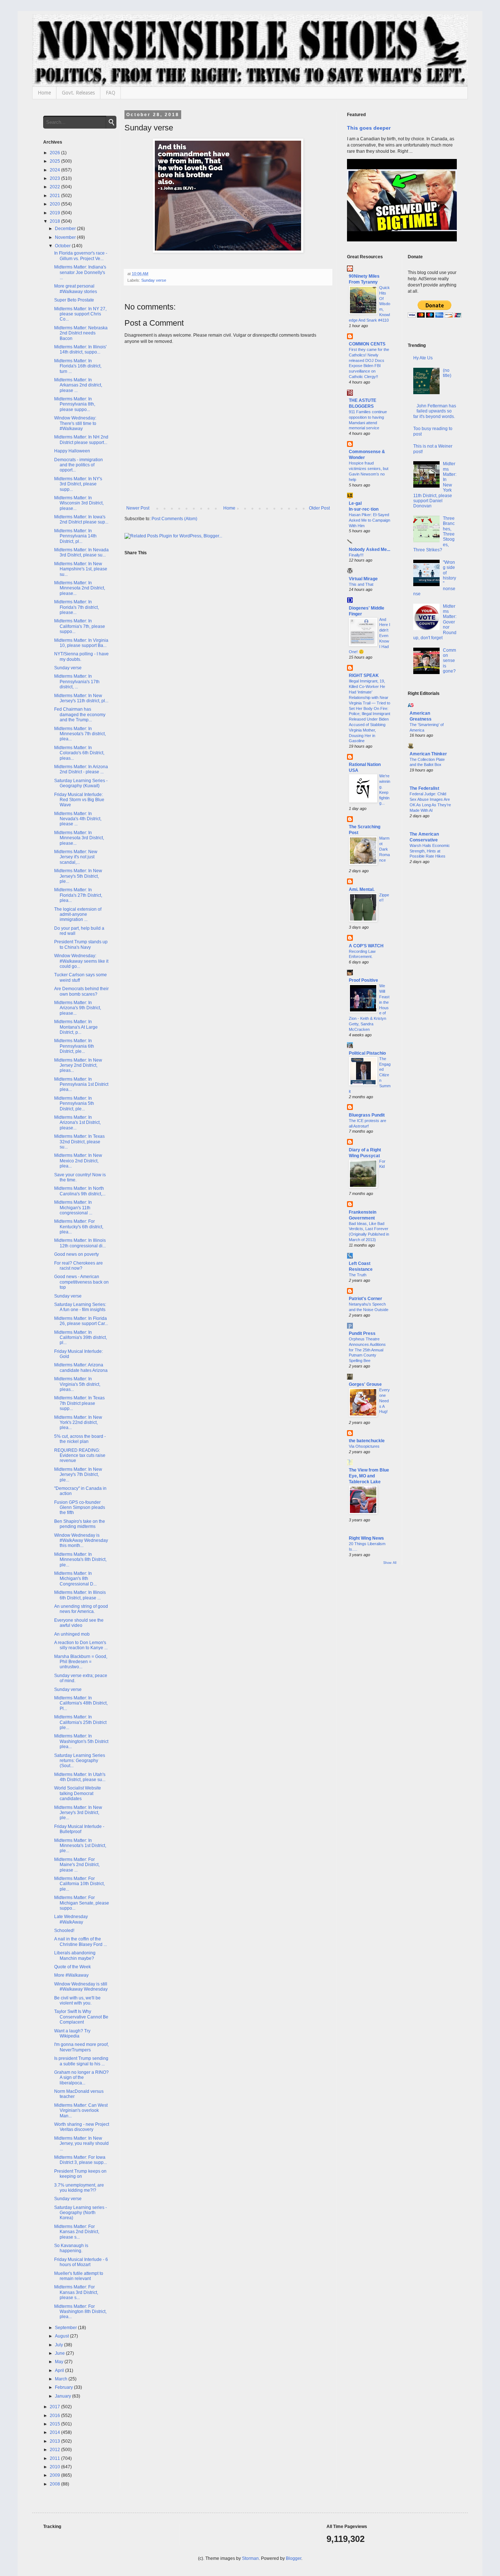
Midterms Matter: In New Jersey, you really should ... (81, 2144)
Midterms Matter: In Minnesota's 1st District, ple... (80, 1846)
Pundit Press (362, 1333)
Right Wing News (366, 1538)
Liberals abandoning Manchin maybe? (75, 1955)
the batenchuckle (367, 1441)
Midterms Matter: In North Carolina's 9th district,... (80, 1191)
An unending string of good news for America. (81, 1609)
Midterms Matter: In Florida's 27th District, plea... (78, 895)
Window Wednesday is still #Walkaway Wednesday (81, 1987)
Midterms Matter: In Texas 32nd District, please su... (79, 1142)
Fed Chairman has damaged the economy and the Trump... (80, 715)
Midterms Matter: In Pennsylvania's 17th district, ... (77, 682)
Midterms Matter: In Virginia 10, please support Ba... (81, 643)
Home (44, 93)
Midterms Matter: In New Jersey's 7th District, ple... (78, 1475)
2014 (55, 2432)
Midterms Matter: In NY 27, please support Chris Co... (80, 314)
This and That (361, 584)
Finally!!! (356, 555)
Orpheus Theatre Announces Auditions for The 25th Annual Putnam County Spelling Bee (367, 1350)
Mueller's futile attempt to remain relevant (79, 2276)
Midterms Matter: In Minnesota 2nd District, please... (80, 588)
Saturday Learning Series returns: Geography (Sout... (80, 1761)
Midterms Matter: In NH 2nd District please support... (81, 440)
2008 (55, 2484)
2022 (55, 187)
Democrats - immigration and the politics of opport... (79, 465)
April (60, 2370)
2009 (55, 2475)
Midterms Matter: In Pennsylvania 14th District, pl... (75, 536)
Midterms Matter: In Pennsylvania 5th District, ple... (74, 1104)
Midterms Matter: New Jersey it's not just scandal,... (76, 857)
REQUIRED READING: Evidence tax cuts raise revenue (80, 1456)
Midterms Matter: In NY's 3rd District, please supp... (78, 484)
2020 (55, 204)
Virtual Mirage (363, 579)
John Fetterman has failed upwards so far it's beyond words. (435, 411)
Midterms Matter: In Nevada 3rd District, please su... (81, 552)
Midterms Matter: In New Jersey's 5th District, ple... (78, 876)
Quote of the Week (72, 1967)
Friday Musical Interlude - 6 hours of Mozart (81, 2262)
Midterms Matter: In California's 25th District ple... (80, 1722)
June (60, 2353)
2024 (55, 170)
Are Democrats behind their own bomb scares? (81, 991)
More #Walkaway (71, 1975)
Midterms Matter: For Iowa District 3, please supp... (81, 2160)
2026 (55, 153)
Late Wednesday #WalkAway (71, 1919)
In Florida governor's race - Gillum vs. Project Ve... (81, 256)
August (62, 2336)
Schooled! (64, 1931)
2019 (55, 213)
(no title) (447, 373)
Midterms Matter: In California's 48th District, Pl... (81, 1703)
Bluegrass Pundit (367, 1115)
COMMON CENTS (367, 344)
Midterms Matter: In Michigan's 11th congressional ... (73, 1208)
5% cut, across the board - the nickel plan (80, 1439)
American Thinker (428, 754)
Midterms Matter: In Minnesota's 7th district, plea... (80, 734)
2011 (55, 2458)
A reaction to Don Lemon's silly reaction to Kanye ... (81, 1645)
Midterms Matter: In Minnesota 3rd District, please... (79, 838)
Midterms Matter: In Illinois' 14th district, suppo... (80, 349)
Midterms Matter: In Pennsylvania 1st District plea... (81, 1085)
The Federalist (424, 788)
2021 (55, 196)
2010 (55, 2467)
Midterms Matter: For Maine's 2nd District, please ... (77, 1865)
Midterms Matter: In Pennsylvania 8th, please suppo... (75, 404)
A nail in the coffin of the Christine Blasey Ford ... (81, 1942)
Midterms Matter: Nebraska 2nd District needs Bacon (81, 333)
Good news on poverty (77, 1254)
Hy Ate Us (423, 358)
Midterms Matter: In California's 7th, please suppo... (80, 626)
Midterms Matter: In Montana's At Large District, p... (76, 1027)
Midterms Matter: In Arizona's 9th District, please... (78, 1008)
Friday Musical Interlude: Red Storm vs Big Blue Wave (79, 800)
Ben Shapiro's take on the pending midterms (80, 1524)
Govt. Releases (78, 93)
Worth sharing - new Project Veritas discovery (82, 2127)
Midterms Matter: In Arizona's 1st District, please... (77, 1123)
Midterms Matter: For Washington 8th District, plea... (80, 2312)
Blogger (294, 2558)
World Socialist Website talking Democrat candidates (78, 1793)
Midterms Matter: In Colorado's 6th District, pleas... (79, 753)
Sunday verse (154, 280)
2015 (55, 2424)
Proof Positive (363, 980)
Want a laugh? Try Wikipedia (72, 2033)
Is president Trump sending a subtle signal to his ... (81, 2061)
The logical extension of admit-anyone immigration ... (78, 915)
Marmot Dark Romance (385, 849)
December (66, 229)
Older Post (319, 508)
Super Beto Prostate (74, 300)
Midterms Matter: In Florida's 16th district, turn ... (78, 366)
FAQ (111, 93)
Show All (390, 1563)
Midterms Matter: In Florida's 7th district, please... (77, 607)
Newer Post (138, 508)
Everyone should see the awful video (79, 1623)
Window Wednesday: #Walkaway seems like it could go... (81, 961)
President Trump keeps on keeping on (80, 2174)
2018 (55, 221)
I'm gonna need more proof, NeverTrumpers (81, 2047)
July (59, 2345)
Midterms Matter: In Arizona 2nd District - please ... (81, 769)
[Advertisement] (432, 988)
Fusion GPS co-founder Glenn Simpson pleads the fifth (80, 1508)
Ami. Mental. (362, 889)
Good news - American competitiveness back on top (81, 1282)
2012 (55, 2450)
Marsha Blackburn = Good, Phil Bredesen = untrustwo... (81, 1662)
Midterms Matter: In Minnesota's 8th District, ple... (80, 1560)
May (60, 2362)
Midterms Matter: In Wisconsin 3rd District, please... (79, 503)
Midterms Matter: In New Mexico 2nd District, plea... (78, 1161)
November (66, 237)
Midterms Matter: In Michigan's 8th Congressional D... (75, 1579)
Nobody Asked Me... (370, 549)
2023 (55, 178)
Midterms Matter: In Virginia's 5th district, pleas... (77, 1384)
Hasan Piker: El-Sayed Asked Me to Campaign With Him (370, 520)
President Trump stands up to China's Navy (81, 944)
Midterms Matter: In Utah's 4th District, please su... (80, 1777)
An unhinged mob (72, 1634)
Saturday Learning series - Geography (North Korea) (81, 2213)
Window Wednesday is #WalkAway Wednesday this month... (81, 1541)
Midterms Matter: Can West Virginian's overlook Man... (81, 2111)
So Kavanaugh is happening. (71, 2248)
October (63, 246)
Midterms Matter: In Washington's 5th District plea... (81, 1741)
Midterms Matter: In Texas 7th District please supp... (79, 1403)
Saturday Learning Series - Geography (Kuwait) (81, 783)
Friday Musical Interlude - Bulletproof (79, 1829)
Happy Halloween (72, 451)
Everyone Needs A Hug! (385, 1401)
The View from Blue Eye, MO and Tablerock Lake (369, 1476)
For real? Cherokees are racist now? (79, 1266)
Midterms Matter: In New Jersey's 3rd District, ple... (78, 1813)
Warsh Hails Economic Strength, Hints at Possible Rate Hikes (430, 851)
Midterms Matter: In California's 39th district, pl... (81, 1338)
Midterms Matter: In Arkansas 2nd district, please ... (78, 385)
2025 (55, 161)
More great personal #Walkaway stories (76, 289)
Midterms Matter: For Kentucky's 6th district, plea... (79, 1227)
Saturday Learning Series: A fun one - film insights (80, 1307)
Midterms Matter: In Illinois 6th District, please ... (80, 1595)
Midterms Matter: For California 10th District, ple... (79, 1884)
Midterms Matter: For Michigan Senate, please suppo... (82, 1903)
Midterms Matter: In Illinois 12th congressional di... (80, 1243)
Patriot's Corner (365, 1299)
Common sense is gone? (449, 661)
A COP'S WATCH (366, 946)
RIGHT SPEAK (364, 676)
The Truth (358, 1275)
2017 (55, 2407)
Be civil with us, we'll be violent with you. (77, 2001)
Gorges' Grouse (365, 1384)
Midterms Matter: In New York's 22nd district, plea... (78, 1423)
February (64, 2387)
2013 (55, 2441)
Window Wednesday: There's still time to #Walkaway (75, 423)
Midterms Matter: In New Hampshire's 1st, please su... (81, 569)
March (62, 2379)
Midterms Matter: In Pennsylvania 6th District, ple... (74, 1046)
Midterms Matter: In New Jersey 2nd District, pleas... (78, 1065)
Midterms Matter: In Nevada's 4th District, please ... (78, 819)
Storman (250, 2558)
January (64, 2396)
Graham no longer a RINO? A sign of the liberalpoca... (81, 2078)
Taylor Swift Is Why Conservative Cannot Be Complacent (81, 2017)
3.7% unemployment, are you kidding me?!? (79, 2188)
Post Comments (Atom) (174, 519)
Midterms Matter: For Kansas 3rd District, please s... (76, 2292)
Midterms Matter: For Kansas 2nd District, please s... (77, 2232)
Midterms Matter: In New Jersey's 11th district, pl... (81, 698)
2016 (55, 2416)
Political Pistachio (367, 1053)
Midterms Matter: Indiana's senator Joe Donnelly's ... (80, 272)
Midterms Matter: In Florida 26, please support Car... (81, 1321)
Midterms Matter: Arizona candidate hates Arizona (81, 1367)
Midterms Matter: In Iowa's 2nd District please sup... (81, 519)
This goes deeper (369, 128)
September (66, 2328)
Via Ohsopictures (364, 1446)
